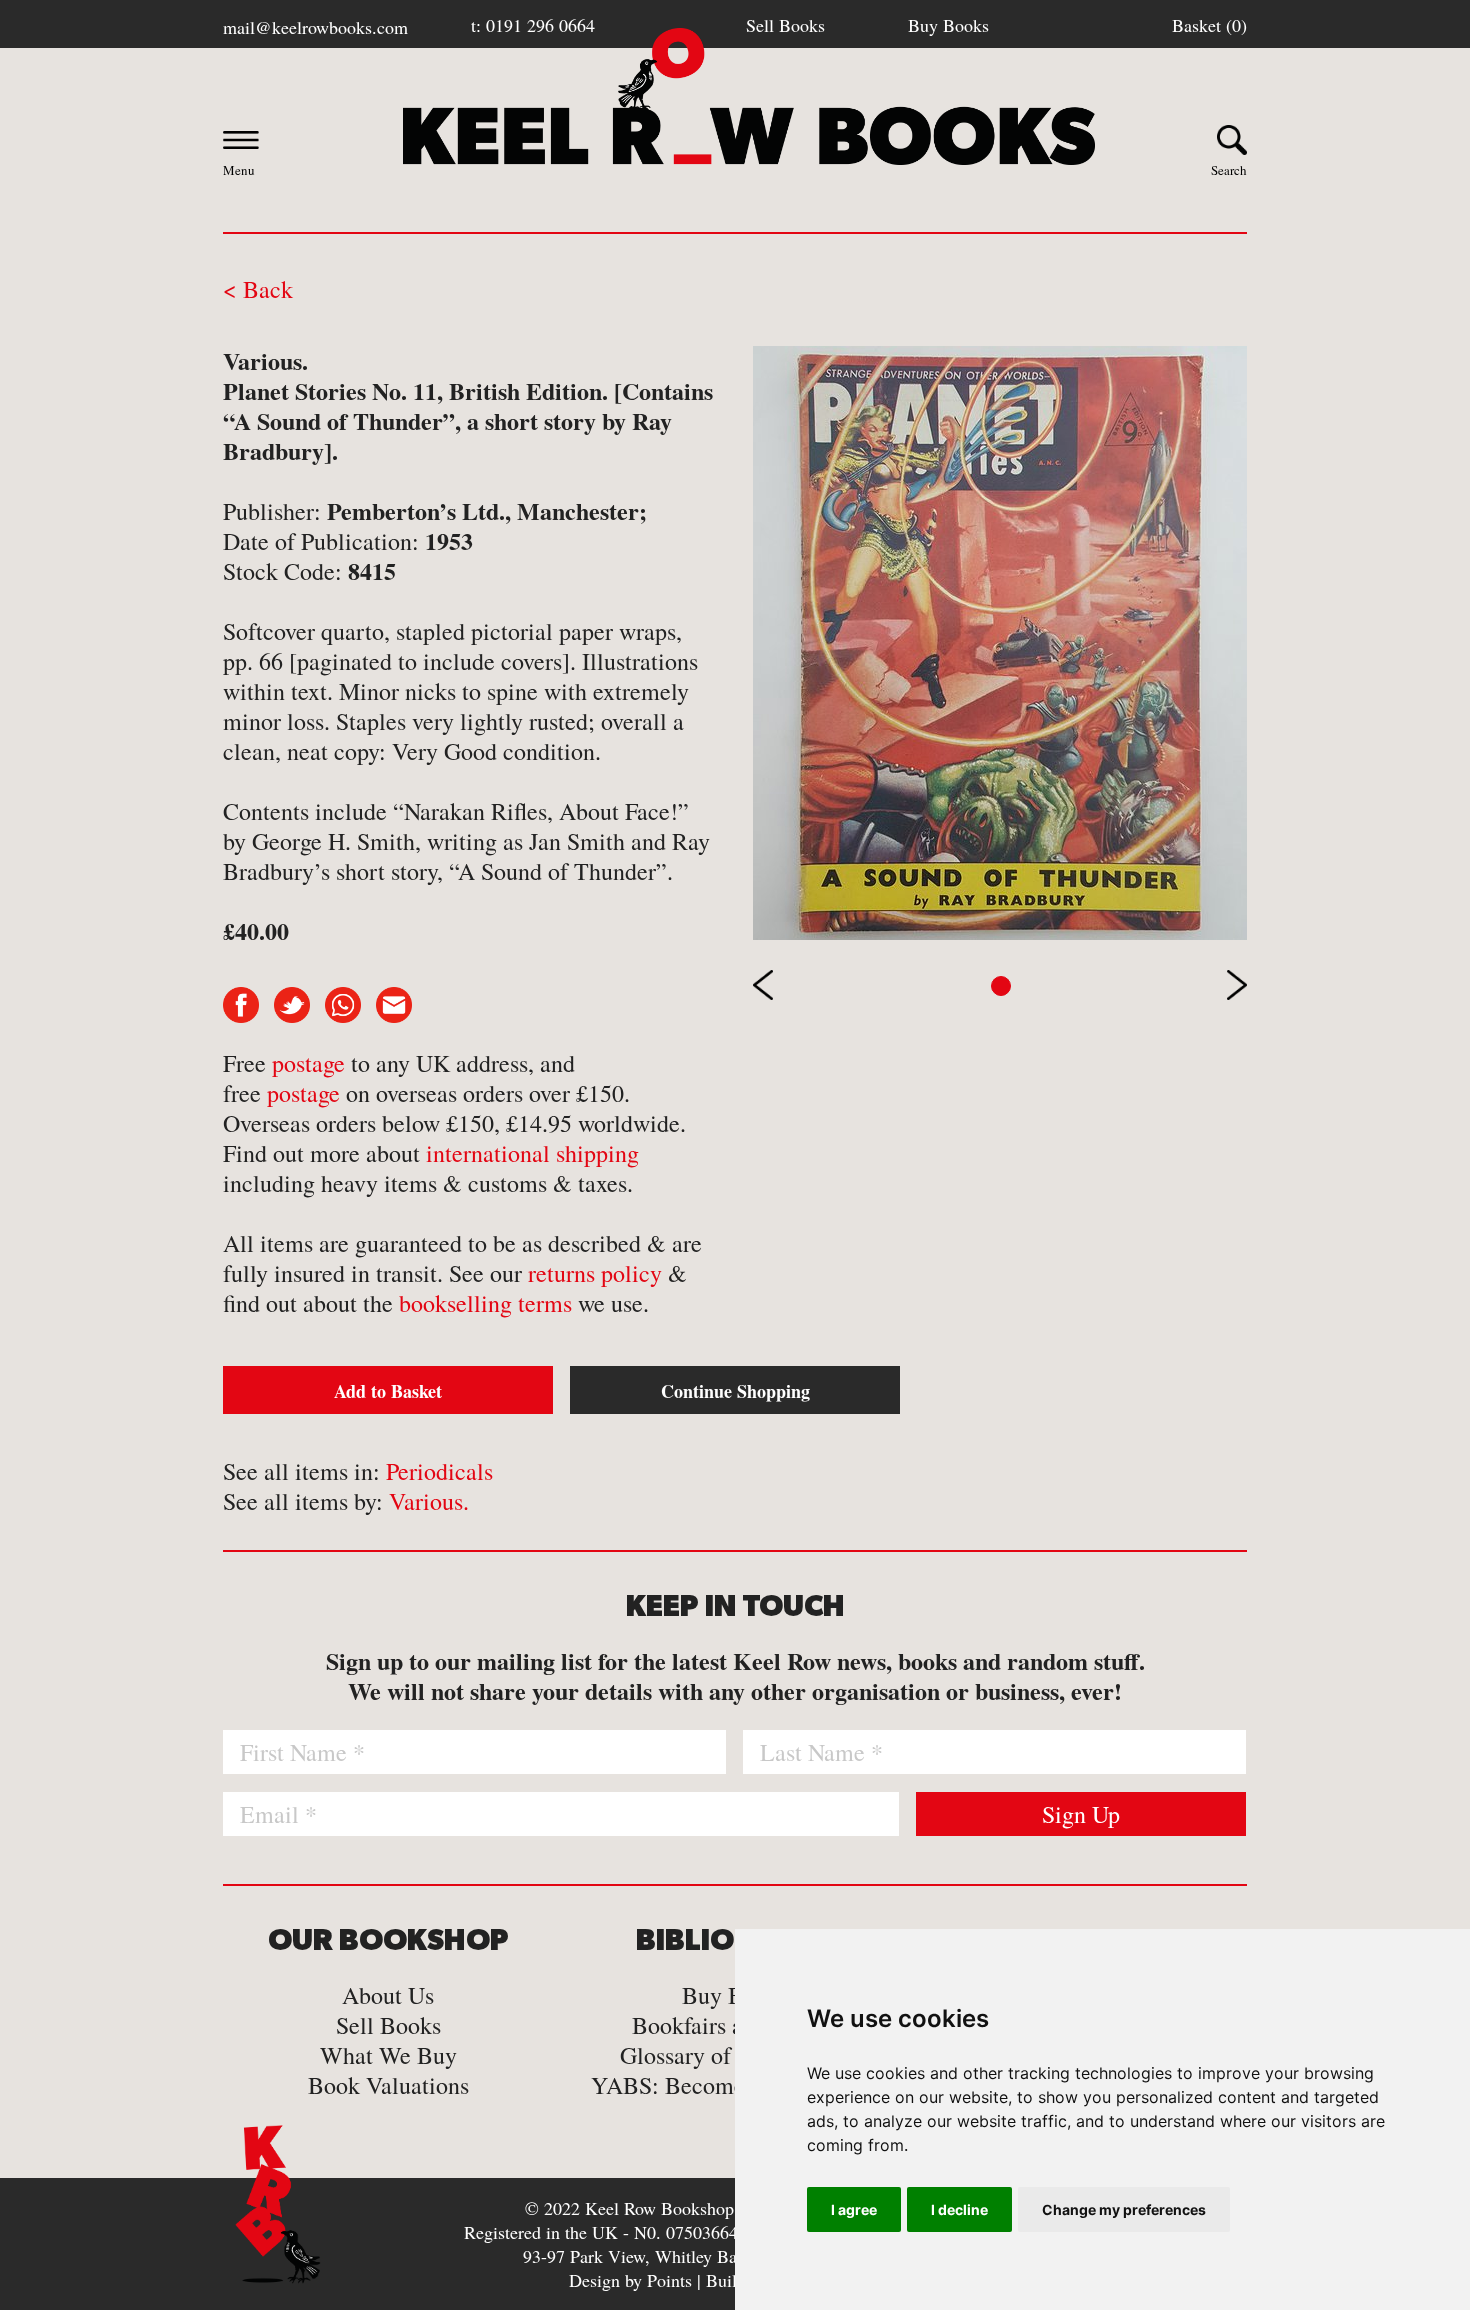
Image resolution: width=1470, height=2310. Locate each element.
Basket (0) (1209, 25)
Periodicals (439, 1471)
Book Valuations (388, 2085)
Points (669, 2280)
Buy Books (948, 25)
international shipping (532, 1153)
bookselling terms (485, 1303)
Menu (239, 170)
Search (1229, 170)
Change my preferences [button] (1124, 2209)
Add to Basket (388, 1391)
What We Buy (388, 2055)
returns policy (595, 1273)
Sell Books (785, 25)
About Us (388, 1995)
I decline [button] (959, 2209)
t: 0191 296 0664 (533, 25)
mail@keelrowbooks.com (315, 27)
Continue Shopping (735, 1391)
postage (308, 1063)
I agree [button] (854, 2209)
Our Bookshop (388, 1941)
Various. (429, 1501)
